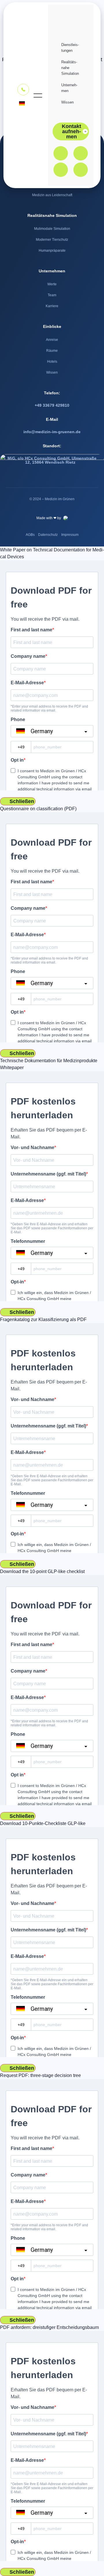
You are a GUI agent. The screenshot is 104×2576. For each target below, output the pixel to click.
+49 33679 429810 (52, 405)
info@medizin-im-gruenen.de (52, 432)
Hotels (52, 362)
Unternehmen (69, 88)
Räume (52, 351)
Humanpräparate (52, 251)
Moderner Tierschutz (52, 240)
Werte (52, 284)
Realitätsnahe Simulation (70, 68)
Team (52, 295)
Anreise (52, 340)
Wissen (67, 102)
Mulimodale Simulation (52, 229)
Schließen (22, 801)
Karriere (52, 306)
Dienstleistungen (70, 48)
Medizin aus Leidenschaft (52, 195)
